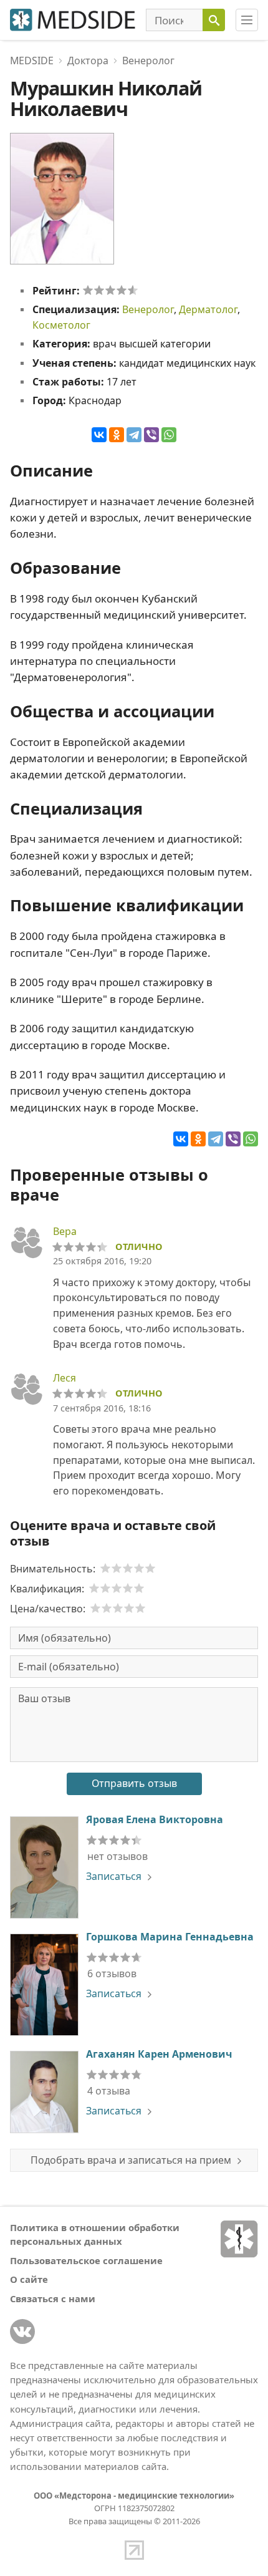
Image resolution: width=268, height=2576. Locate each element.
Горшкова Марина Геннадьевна (170, 1937)
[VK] (22, 2331)
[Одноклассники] (117, 435)
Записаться (114, 1876)
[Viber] (151, 435)
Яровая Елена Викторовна (155, 1819)
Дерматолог (208, 309)
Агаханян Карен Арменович (159, 2054)
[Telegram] (134, 435)
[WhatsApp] (169, 435)
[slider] (110, 290)
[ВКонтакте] (99, 435)
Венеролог (148, 309)
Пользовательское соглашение (86, 2260)
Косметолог (61, 325)
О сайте (29, 2279)
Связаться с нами (53, 2298)
